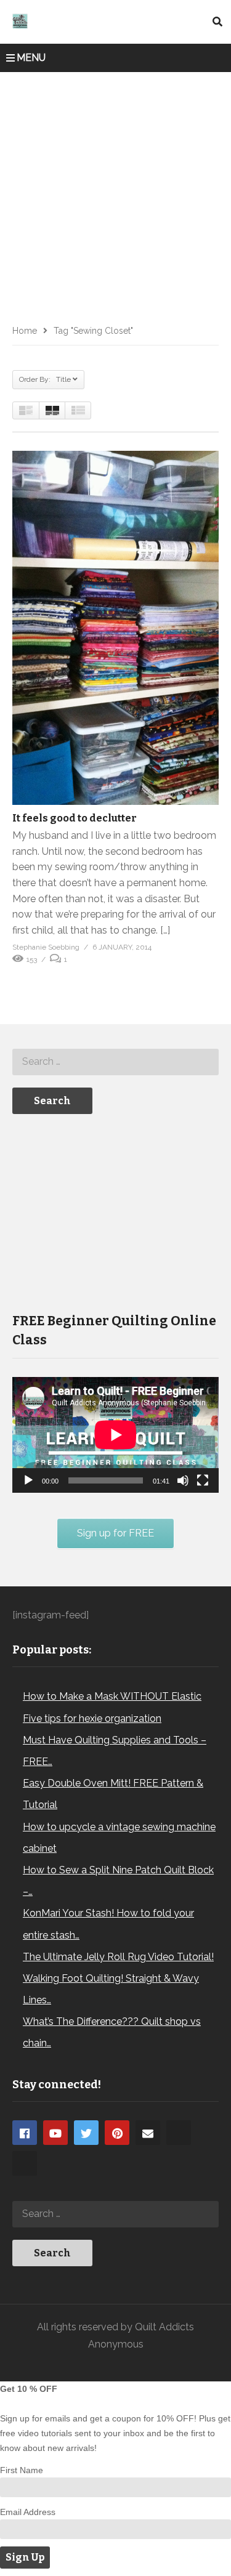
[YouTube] (55, 2133)
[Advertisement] (115, 194)
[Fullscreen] (203, 1480)
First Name (22, 2470)
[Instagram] (179, 2133)
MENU (31, 58)
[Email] (148, 2133)
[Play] (28, 1480)
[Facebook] (25, 2133)
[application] (115, 1435)
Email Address (28, 2512)
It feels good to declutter (75, 818)
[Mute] (183, 1480)
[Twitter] (86, 2133)
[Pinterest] (117, 2133)
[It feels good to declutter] (115, 628)
